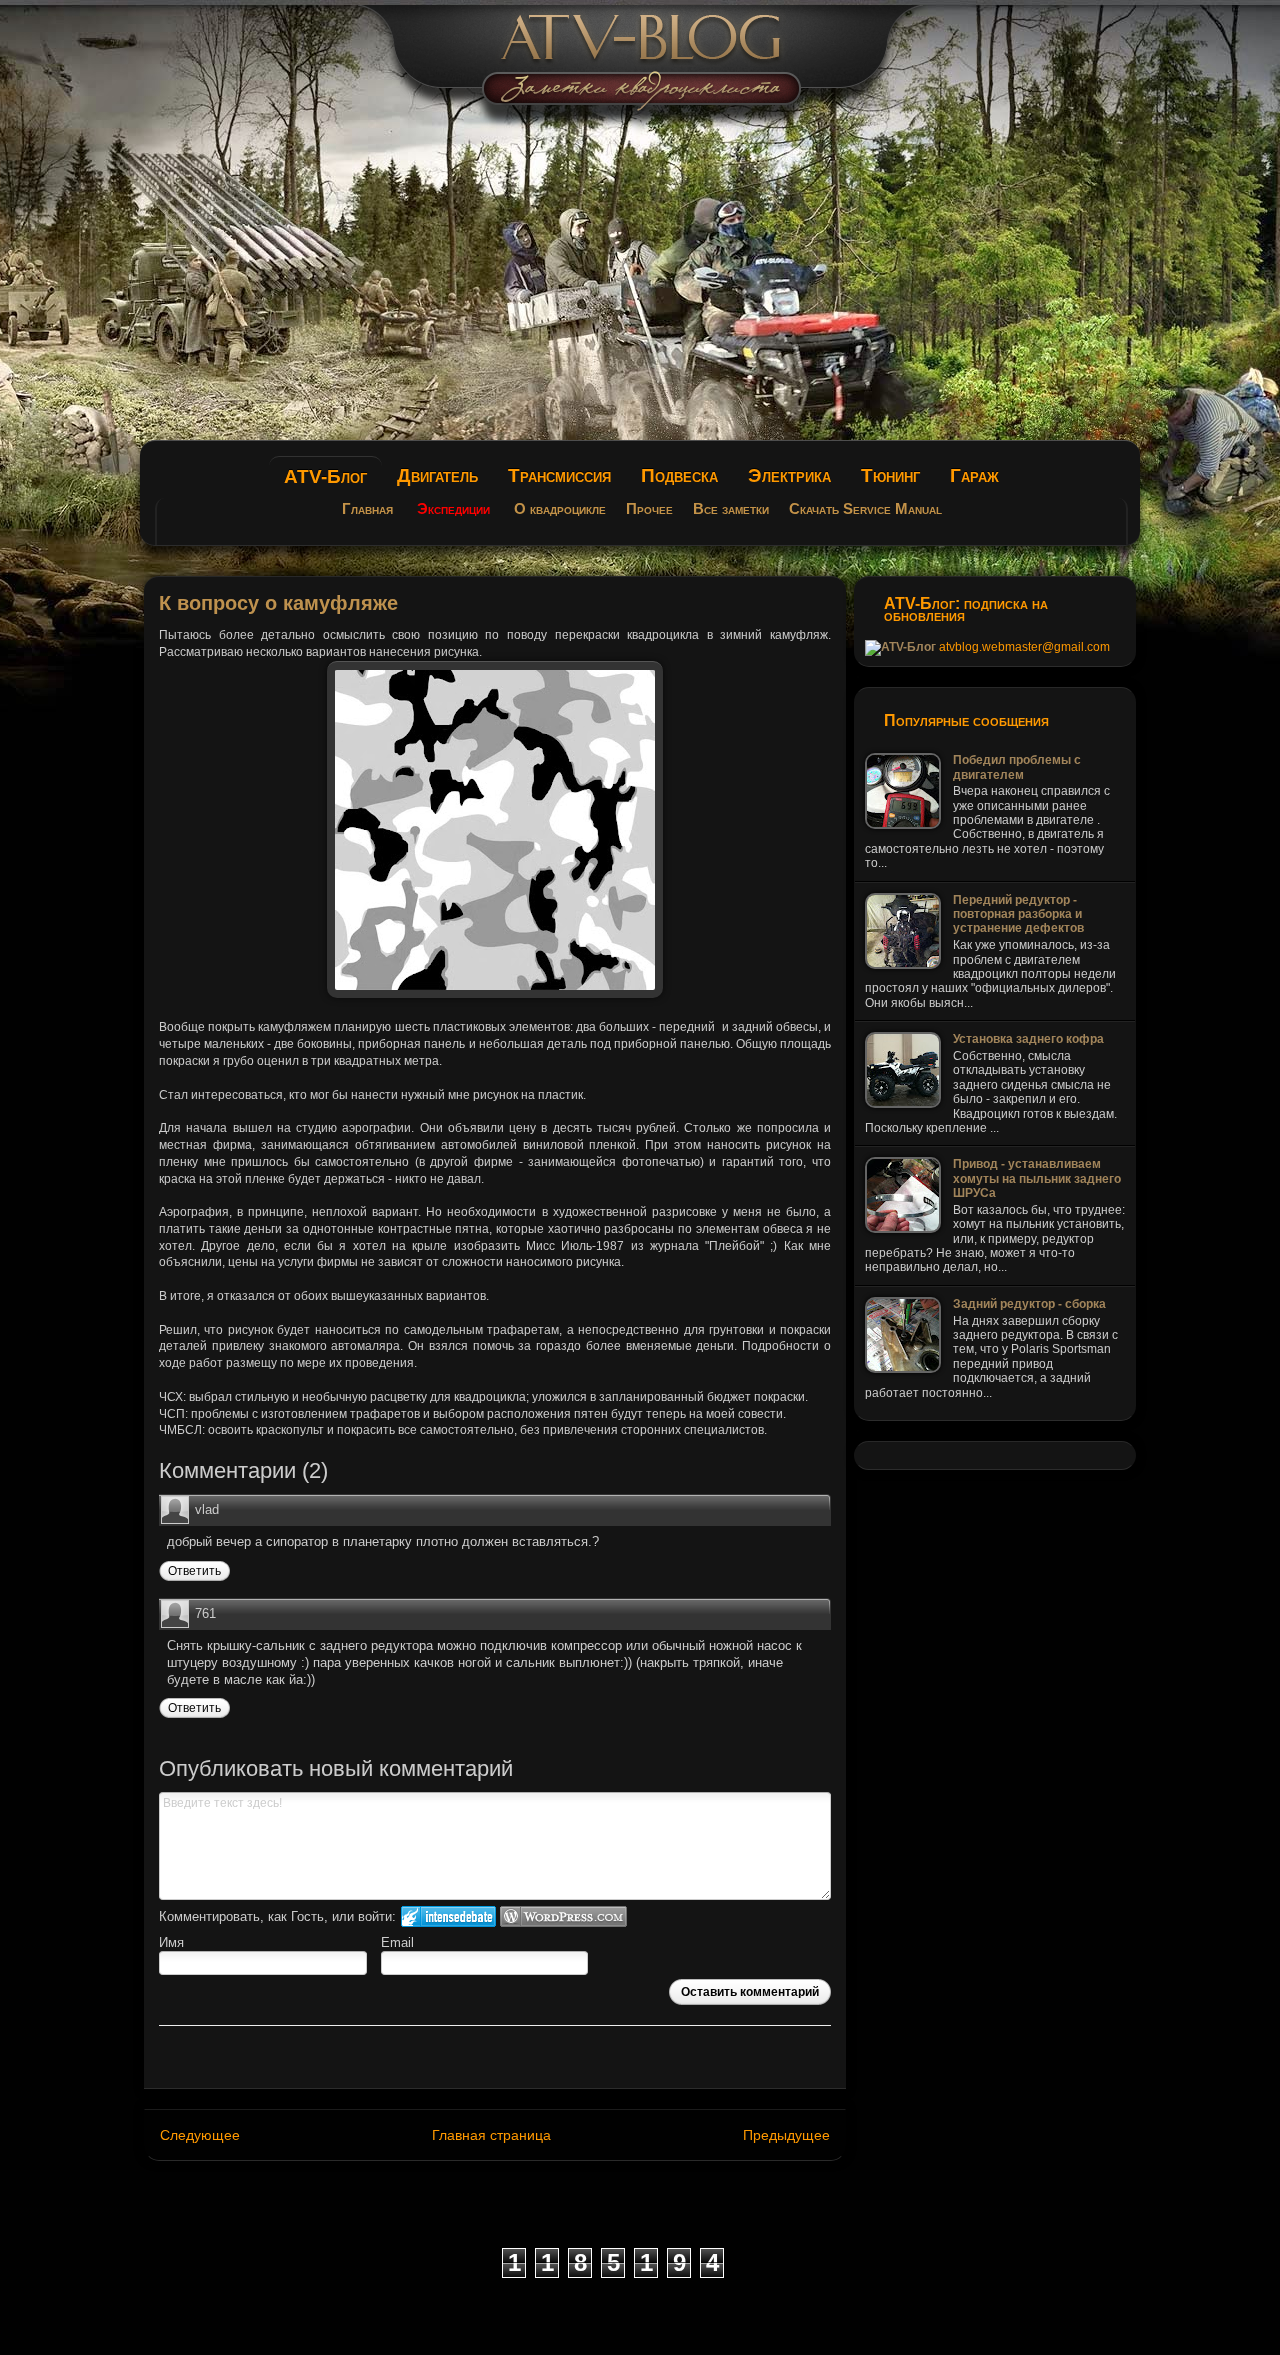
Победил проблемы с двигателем (1017, 767)
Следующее (200, 2135)
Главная (367, 509)
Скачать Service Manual (865, 509)
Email (397, 1942)
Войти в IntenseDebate (448, 1916)
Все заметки (731, 509)
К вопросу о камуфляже (278, 603)
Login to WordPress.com (563, 1916)
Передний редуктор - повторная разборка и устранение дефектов (1018, 914)
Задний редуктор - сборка (1029, 1304)
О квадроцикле (560, 509)
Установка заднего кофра (1028, 1039)
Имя (171, 1942)
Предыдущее (786, 2135)
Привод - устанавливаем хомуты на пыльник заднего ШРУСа (1037, 1178)
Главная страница (491, 2135)
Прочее (649, 509)
